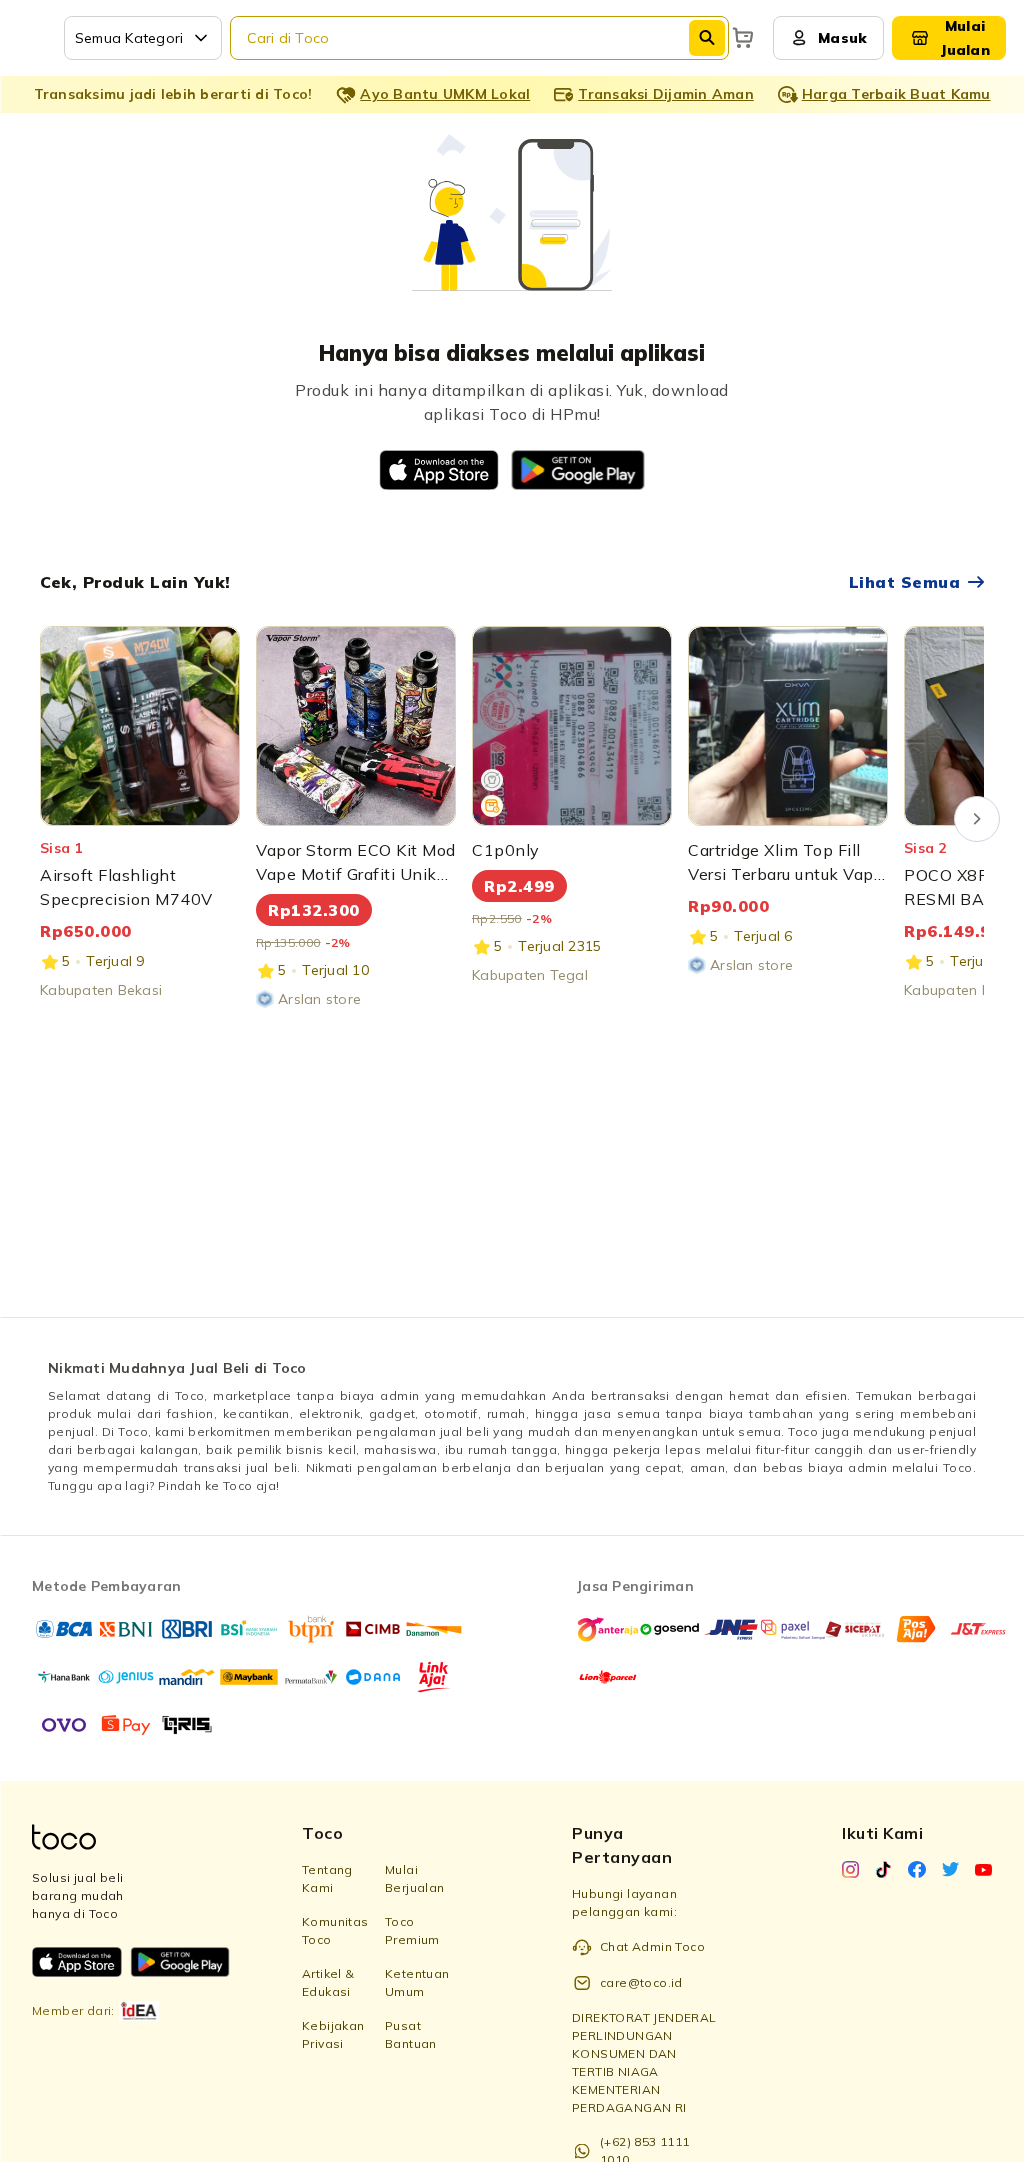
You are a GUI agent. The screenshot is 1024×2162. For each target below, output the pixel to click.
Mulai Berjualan (415, 1878)
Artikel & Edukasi (328, 1982)
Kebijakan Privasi (333, 2034)
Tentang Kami (327, 1878)
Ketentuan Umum (417, 1982)
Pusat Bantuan (411, 2034)
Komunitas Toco (335, 1930)
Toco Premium (412, 1930)
